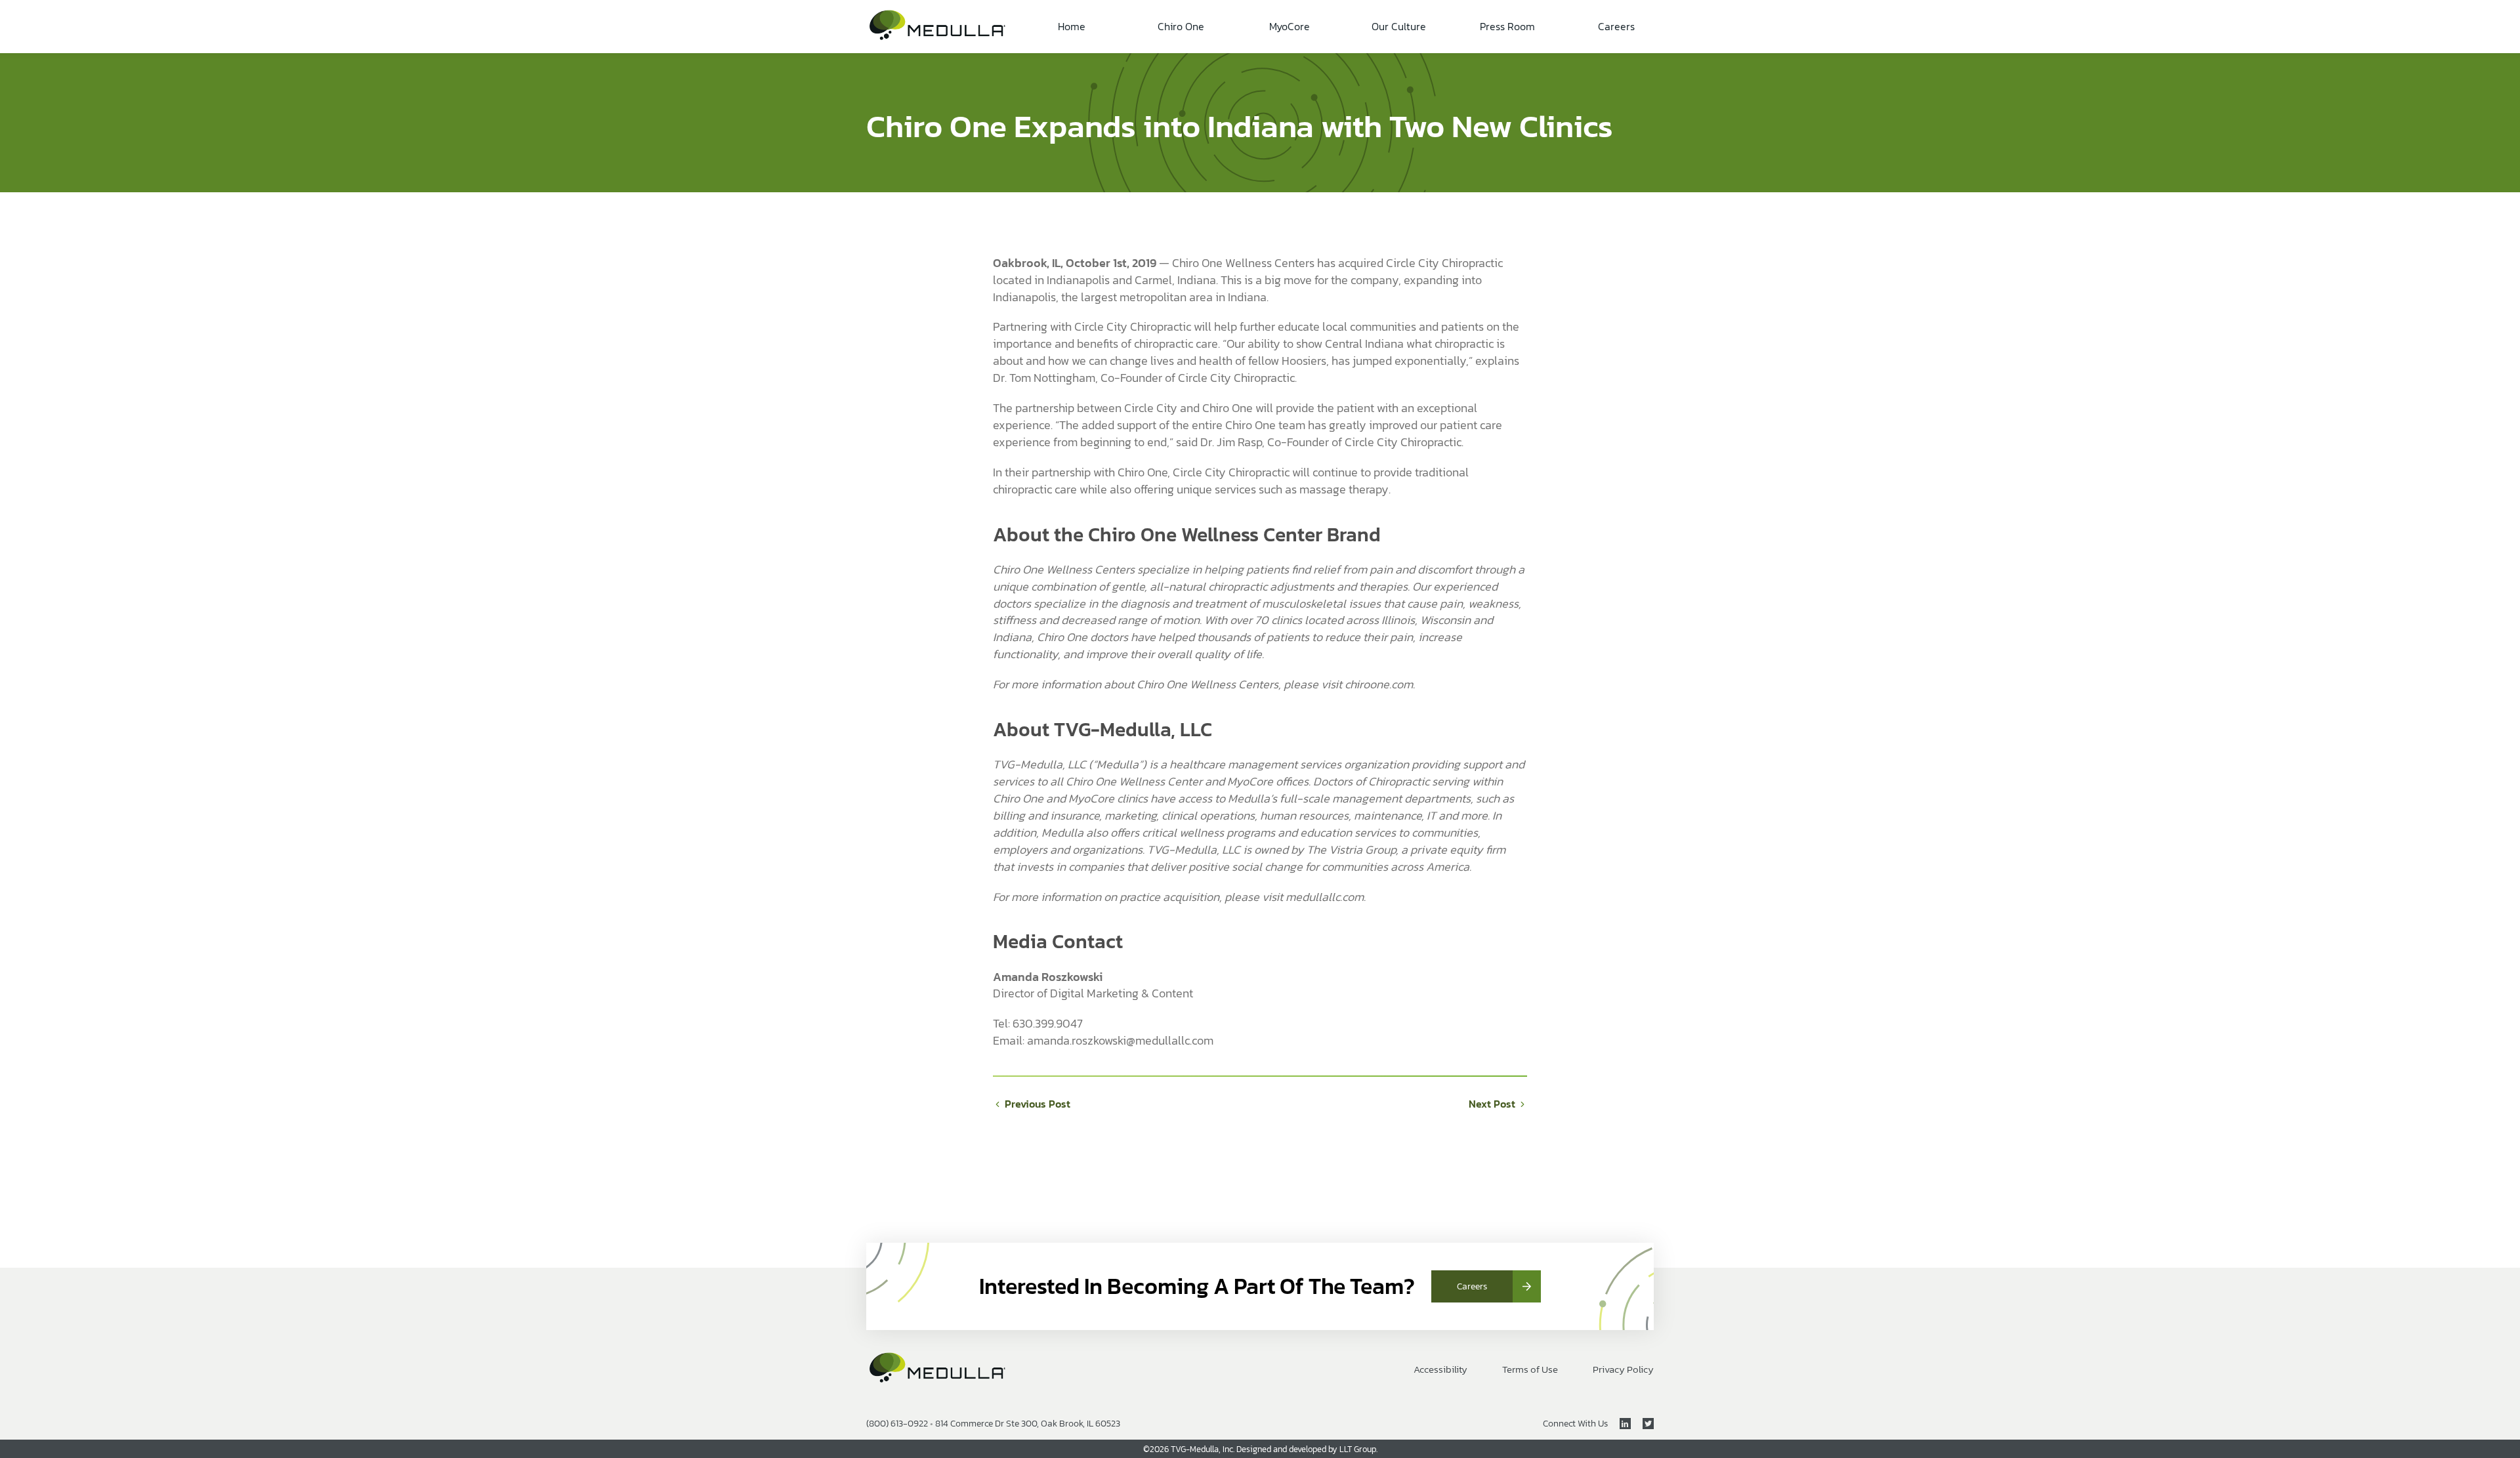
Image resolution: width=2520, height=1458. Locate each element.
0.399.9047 (1054, 1023)
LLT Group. (1358, 1449)
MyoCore (1290, 26)
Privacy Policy (1623, 1370)
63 (1019, 1023)
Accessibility (1440, 1370)
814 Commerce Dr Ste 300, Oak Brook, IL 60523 (1028, 1424)
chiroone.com (1379, 684)
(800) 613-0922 (897, 1424)
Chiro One (1181, 26)
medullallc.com (1325, 897)
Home (1072, 26)
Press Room (1507, 26)
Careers (1616, 26)
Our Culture (1399, 26)
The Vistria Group (1351, 849)
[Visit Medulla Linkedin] (1619, 1424)
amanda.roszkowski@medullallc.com (1120, 1040)
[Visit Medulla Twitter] (1642, 1424)
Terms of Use (1530, 1370)
